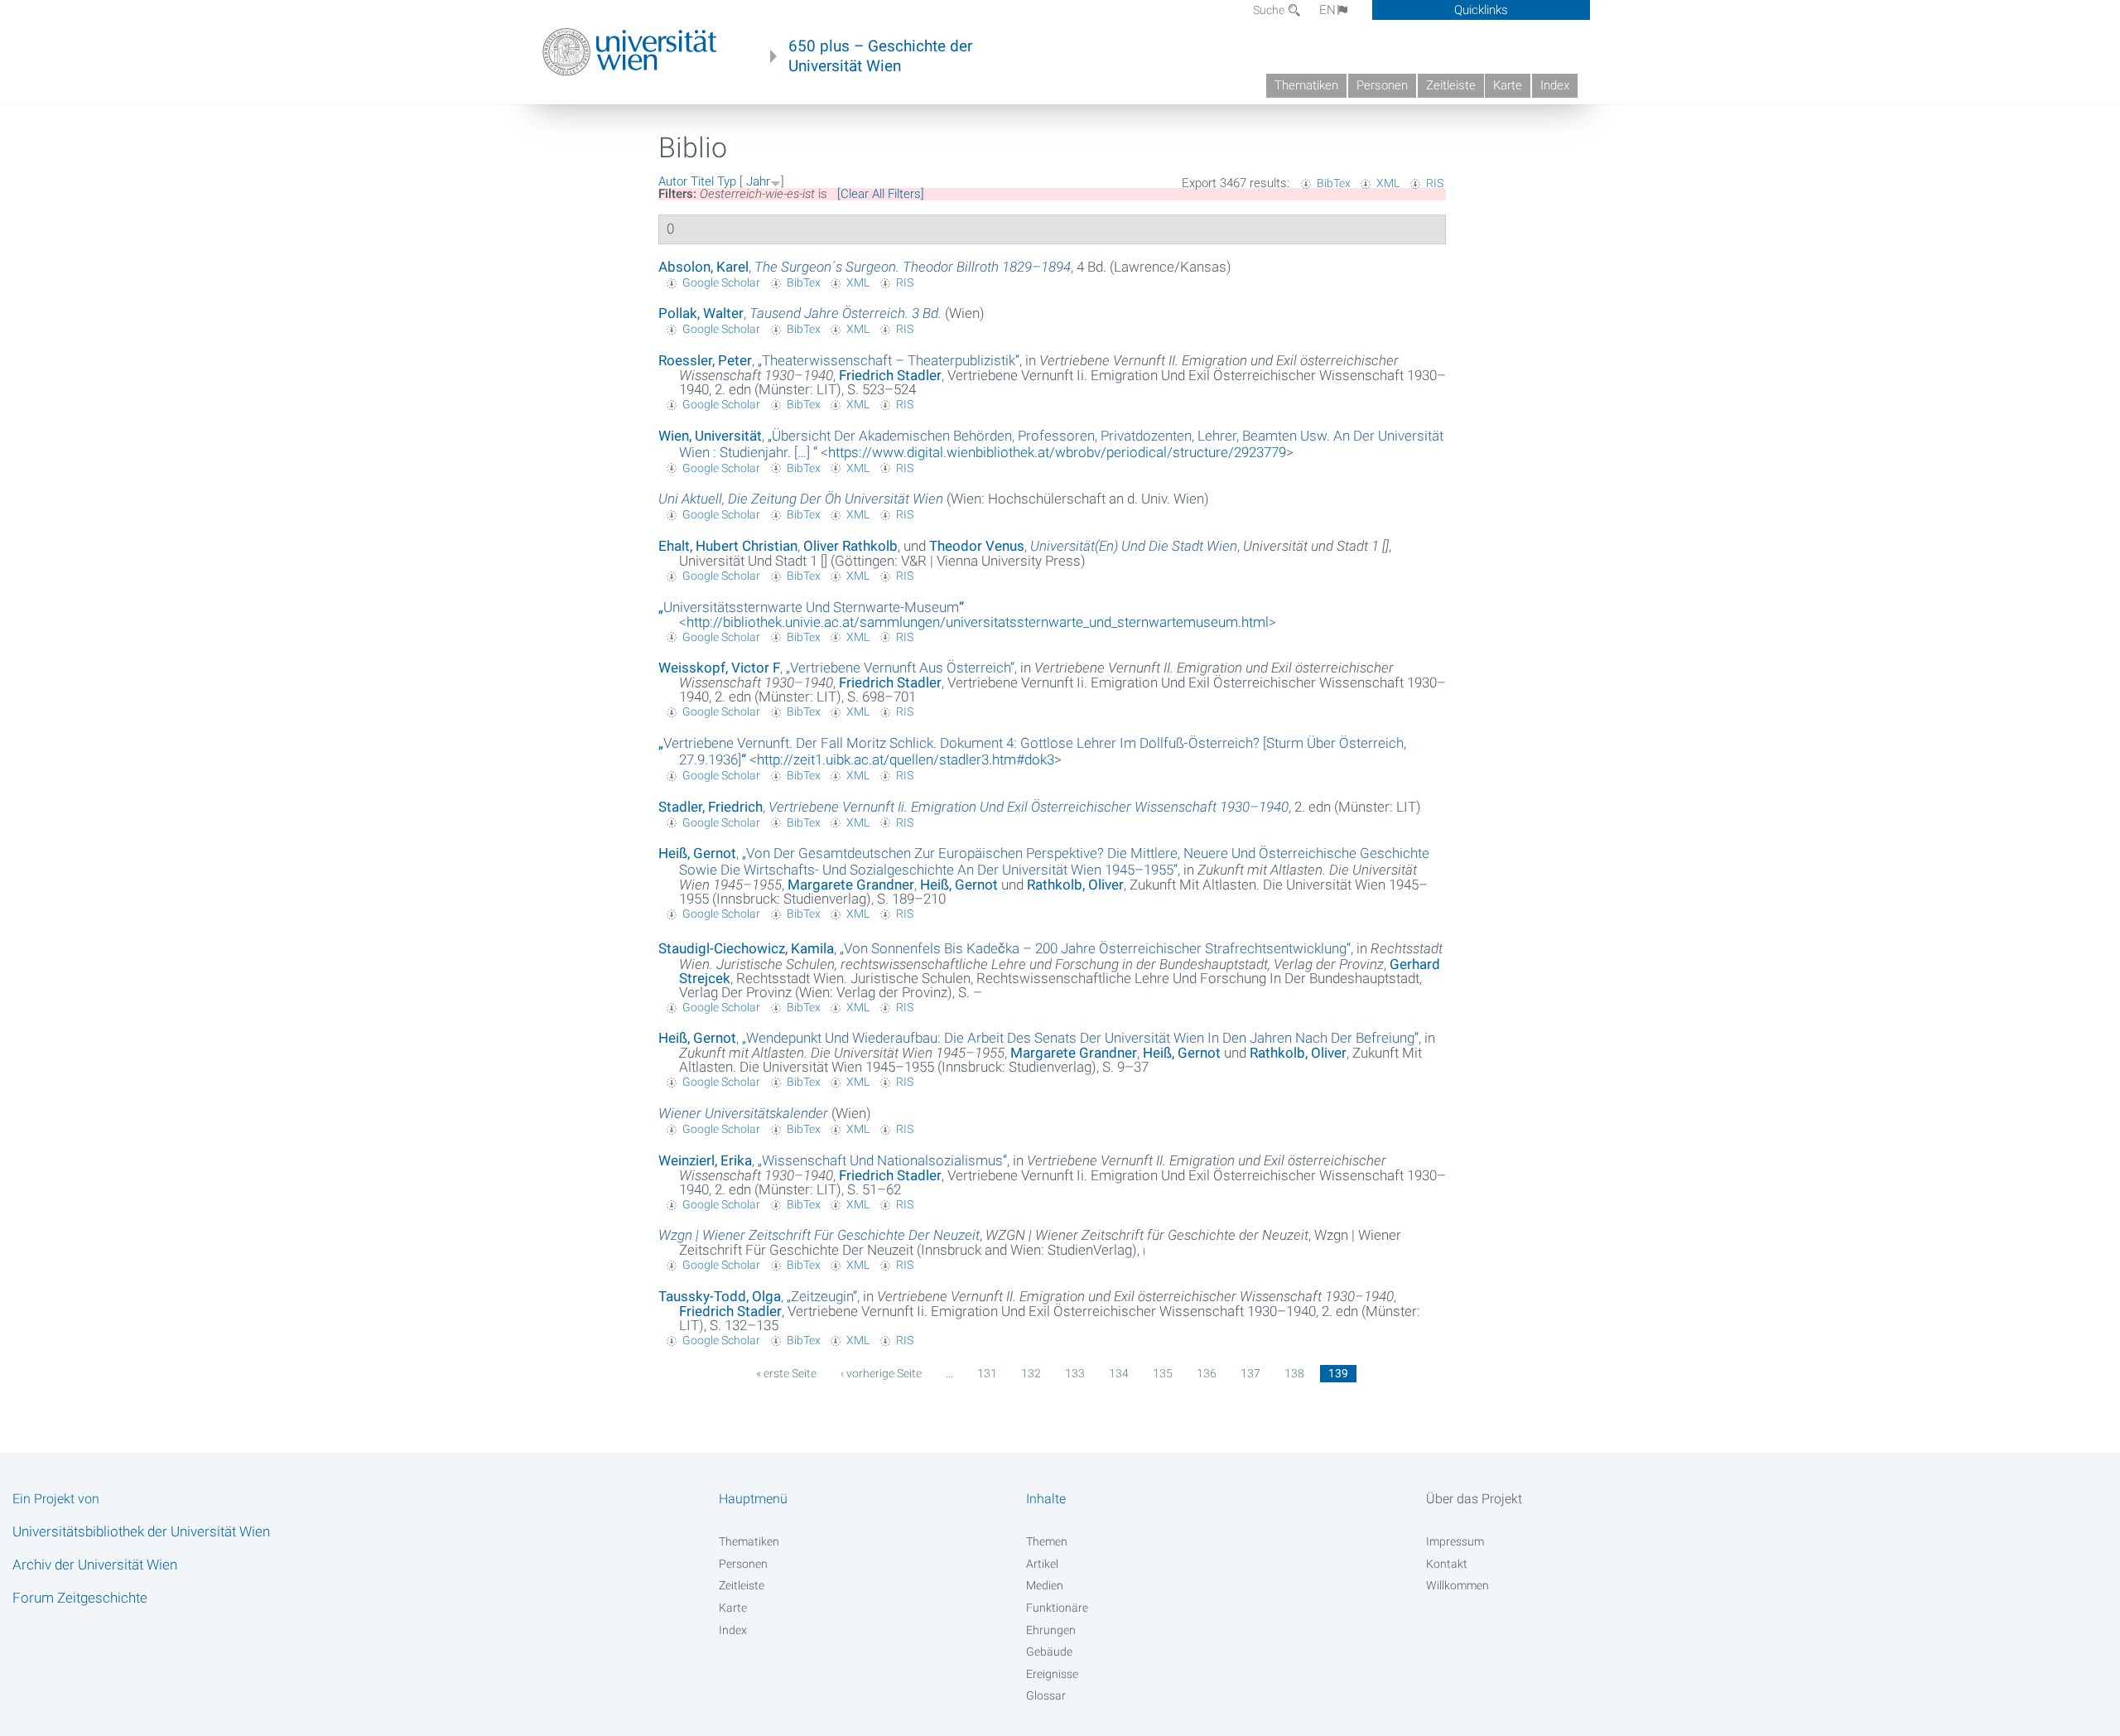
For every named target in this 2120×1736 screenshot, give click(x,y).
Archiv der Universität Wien (95, 1565)
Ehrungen (1051, 1630)
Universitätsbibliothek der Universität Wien (141, 1531)
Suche (1270, 10)
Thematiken (1306, 85)
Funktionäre (1057, 1608)
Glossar (1046, 1695)
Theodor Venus (977, 546)
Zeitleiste (1451, 85)
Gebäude (1049, 1652)
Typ (727, 181)
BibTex (1334, 183)
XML (1388, 183)
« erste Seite (786, 1373)
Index (1555, 85)
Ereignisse (1052, 1674)
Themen (1047, 1541)
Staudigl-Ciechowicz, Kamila (746, 948)
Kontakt (1447, 1564)
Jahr (758, 181)
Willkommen (1457, 1585)
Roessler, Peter (705, 360)
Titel (702, 181)
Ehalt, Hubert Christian (728, 546)
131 (987, 1373)
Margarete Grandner (851, 885)
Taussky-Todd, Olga (720, 1296)
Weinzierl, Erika (705, 1160)
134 (1119, 1373)
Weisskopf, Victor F (719, 668)
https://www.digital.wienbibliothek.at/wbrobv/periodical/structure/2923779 (1057, 452)
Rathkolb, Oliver (1075, 885)
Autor (673, 181)
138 (1294, 1373)
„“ (889, 360)
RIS (1435, 183)
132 (1031, 1373)
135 (1163, 1373)
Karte (1508, 85)
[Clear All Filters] (881, 194)
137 (1250, 1373)
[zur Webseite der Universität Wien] (630, 52)
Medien (1045, 1585)
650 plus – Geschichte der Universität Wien (880, 56)
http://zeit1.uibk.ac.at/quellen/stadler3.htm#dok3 (906, 759)
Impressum (1455, 1541)
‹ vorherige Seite (881, 1373)
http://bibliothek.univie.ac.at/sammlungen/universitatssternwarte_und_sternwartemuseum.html (978, 622)
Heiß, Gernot (697, 853)
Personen (1382, 85)
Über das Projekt (1474, 1499)
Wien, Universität (710, 436)
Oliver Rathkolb (850, 546)
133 (1075, 1373)
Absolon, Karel (703, 267)
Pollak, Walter (701, 313)
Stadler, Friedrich (711, 807)
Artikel (1042, 1564)
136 (1207, 1373)
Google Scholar (721, 282)
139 (1338, 1373)
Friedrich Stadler (890, 375)
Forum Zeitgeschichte (80, 1598)
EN (1327, 10)
